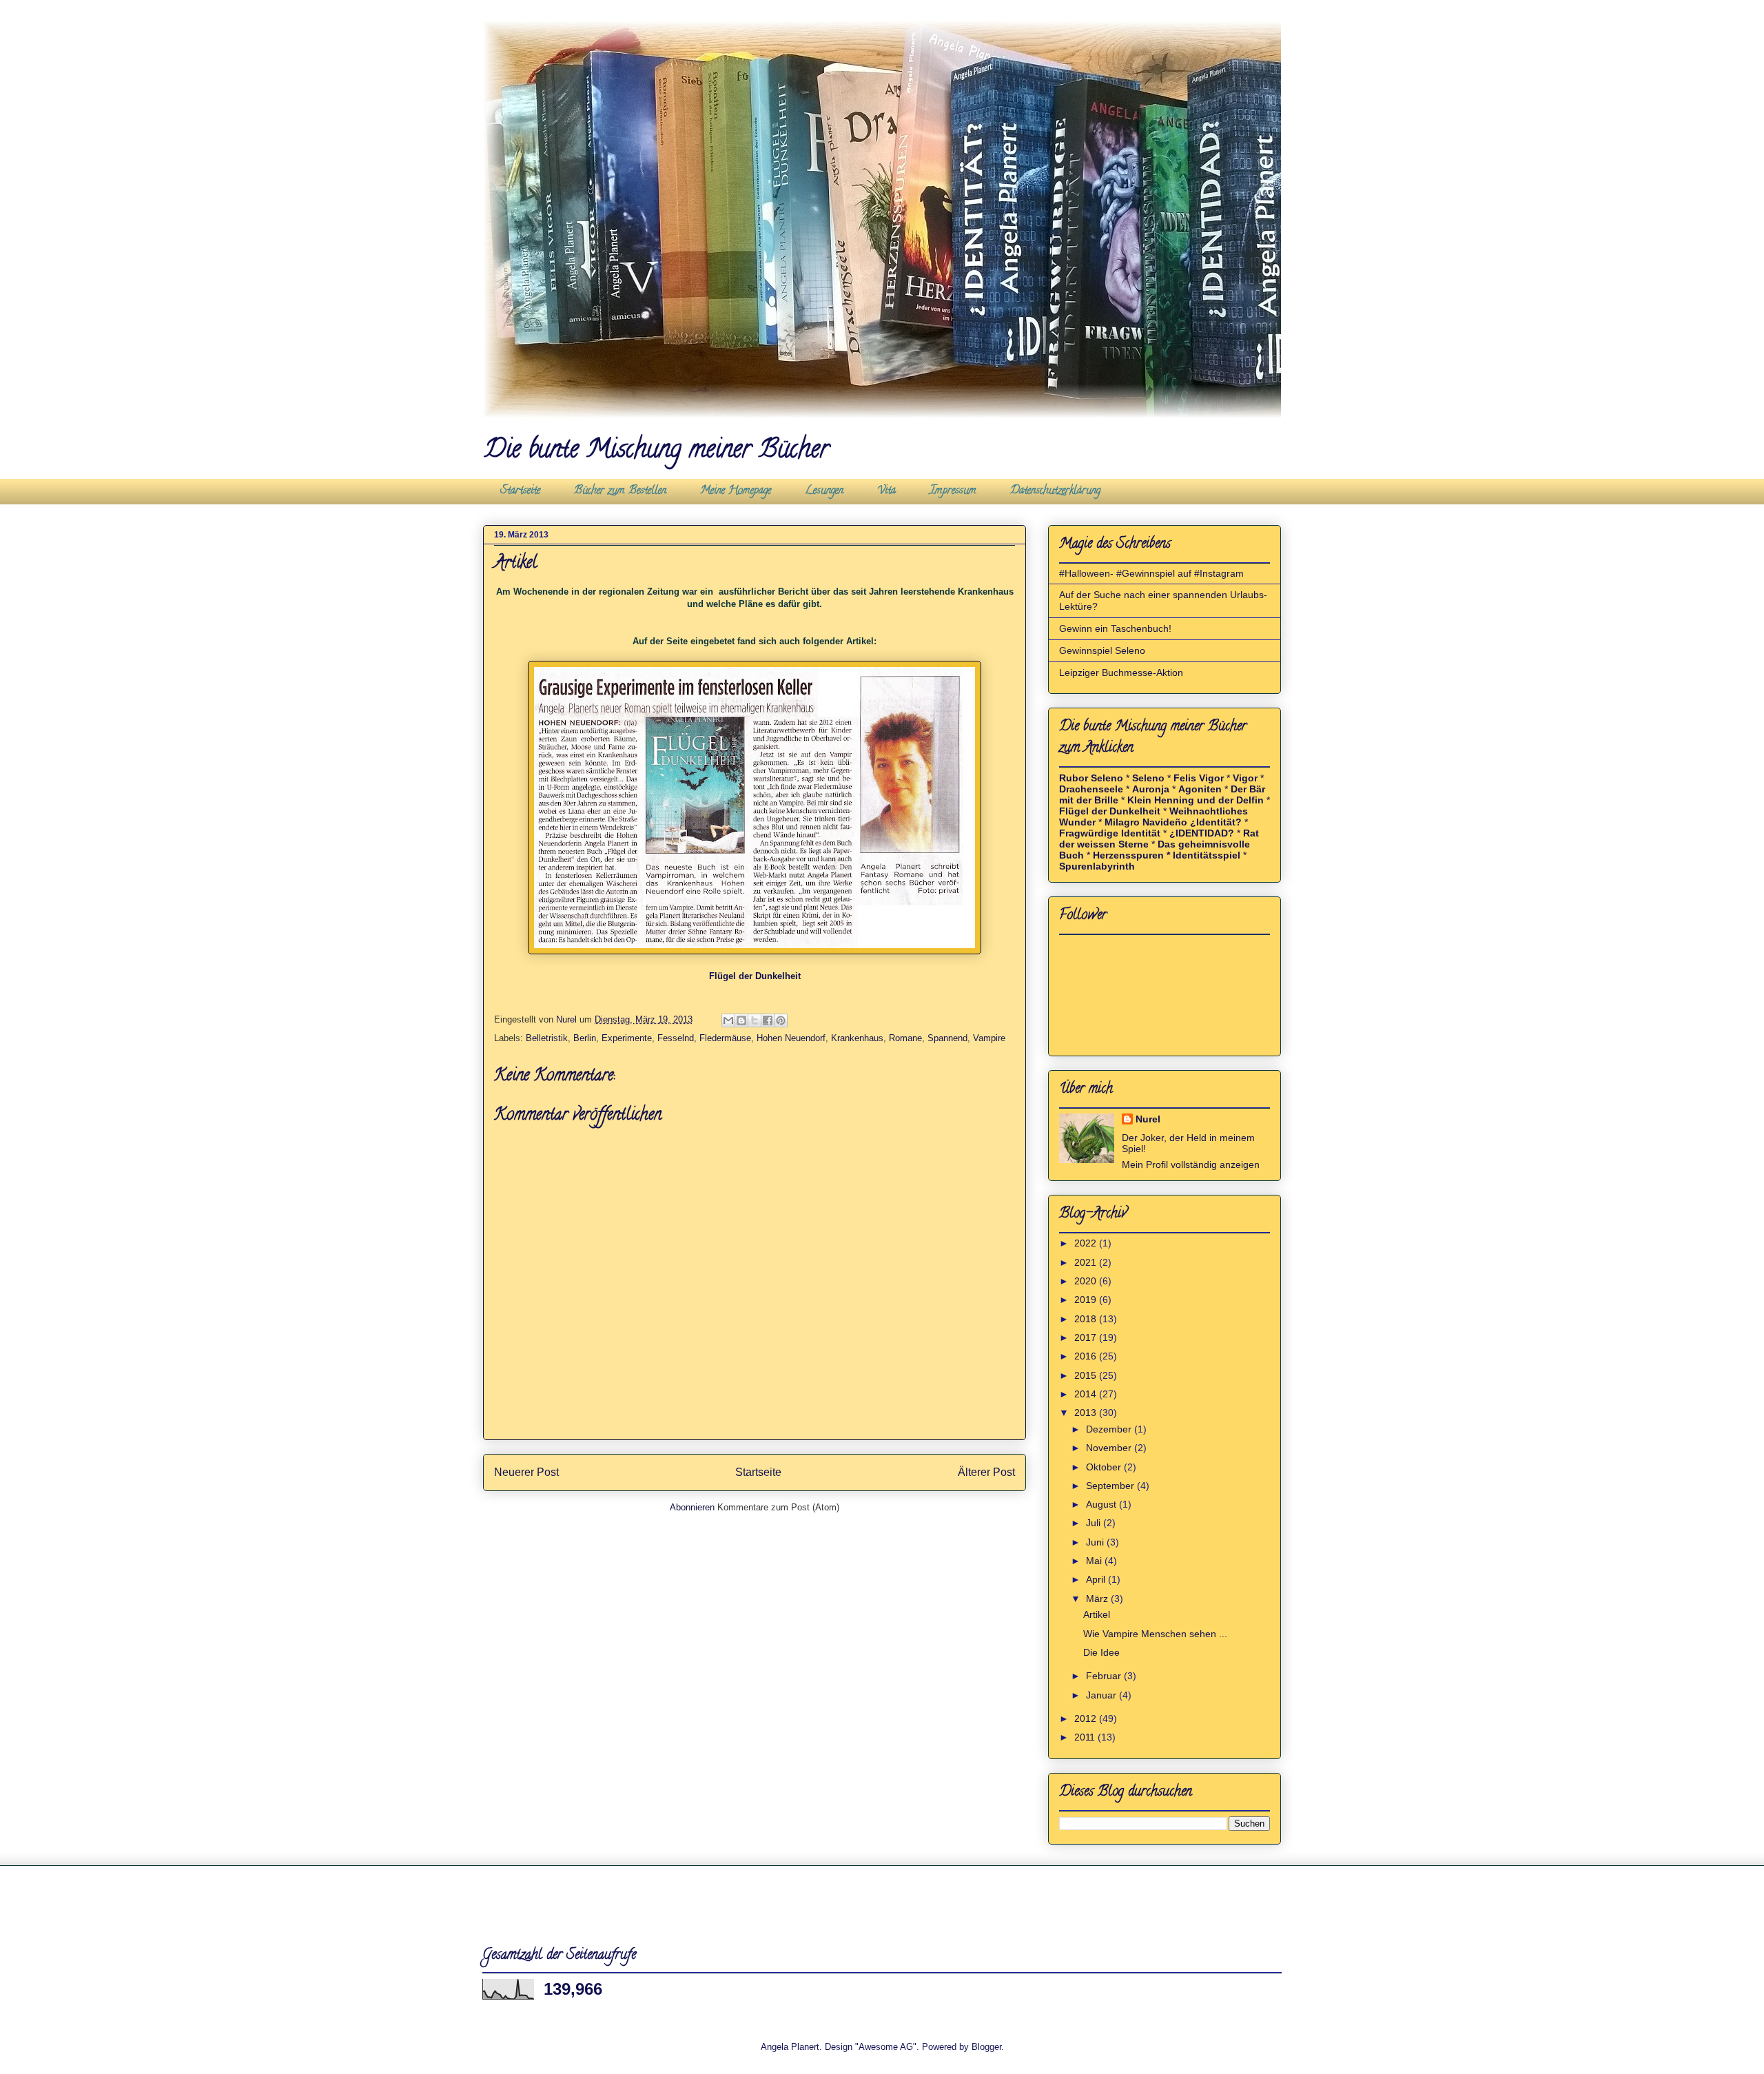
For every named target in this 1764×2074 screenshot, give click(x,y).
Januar (1102, 1695)
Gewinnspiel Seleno (1102, 650)
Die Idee (1101, 1652)
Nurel (1148, 1119)
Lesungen (824, 491)
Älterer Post (986, 1472)
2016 (1087, 1356)
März (1098, 1599)
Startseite (520, 491)
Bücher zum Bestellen (620, 491)
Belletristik (547, 1038)
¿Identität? (1216, 822)
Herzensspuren (1128, 855)
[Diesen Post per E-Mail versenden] (728, 1020)
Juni (1096, 1542)
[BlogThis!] (741, 1020)
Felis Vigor (1199, 778)
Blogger (986, 2047)
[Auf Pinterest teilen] (781, 1020)
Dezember (1110, 1429)
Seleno (1148, 778)
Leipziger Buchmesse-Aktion (1121, 672)
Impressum (953, 491)
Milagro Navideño (1146, 822)
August (1102, 1504)
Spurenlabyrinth (1097, 866)
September (1111, 1486)
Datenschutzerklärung (1055, 491)
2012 (1087, 1718)
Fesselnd (676, 1038)
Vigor (1245, 778)
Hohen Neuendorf (791, 1038)
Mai (1095, 1561)
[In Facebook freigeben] (768, 1020)
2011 (1086, 1737)
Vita (886, 491)
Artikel (1097, 1614)
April (1097, 1579)
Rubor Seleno (1091, 778)
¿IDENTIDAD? (1202, 833)
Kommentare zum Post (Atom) (778, 1507)
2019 (1087, 1300)
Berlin (585, 1038)
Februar (1105, 1676)
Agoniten (1200, 789)
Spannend (947, 1038)
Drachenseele (1091, 789)
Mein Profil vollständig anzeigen (1191, 1164)
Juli (1095, 1523)
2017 (1087, 1337)
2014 (1087, 1394)
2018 (1087, 1319)
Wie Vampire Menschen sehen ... (1155, 1634)
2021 (1087, 1262)
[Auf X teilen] (755, 1020)
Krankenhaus (857, 1038)
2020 (1087, 1281)
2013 (1087, 1413)
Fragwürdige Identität (1110, 833)
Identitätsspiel (1207, 855)
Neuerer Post (526, 1472)
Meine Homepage (736, 491)
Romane (905, 1038)
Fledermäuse (725, 1038)
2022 (1087, 1243)
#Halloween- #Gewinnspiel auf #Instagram (1151, 573)
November (1110, 1448)
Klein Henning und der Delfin (1197, 800)
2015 (1087, 1375)
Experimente (627, 1038)
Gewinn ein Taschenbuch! (1115, 628)
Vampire (989, 1038)
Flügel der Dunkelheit (755, 976)
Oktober (1105, 1467)
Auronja (1151, 789)
